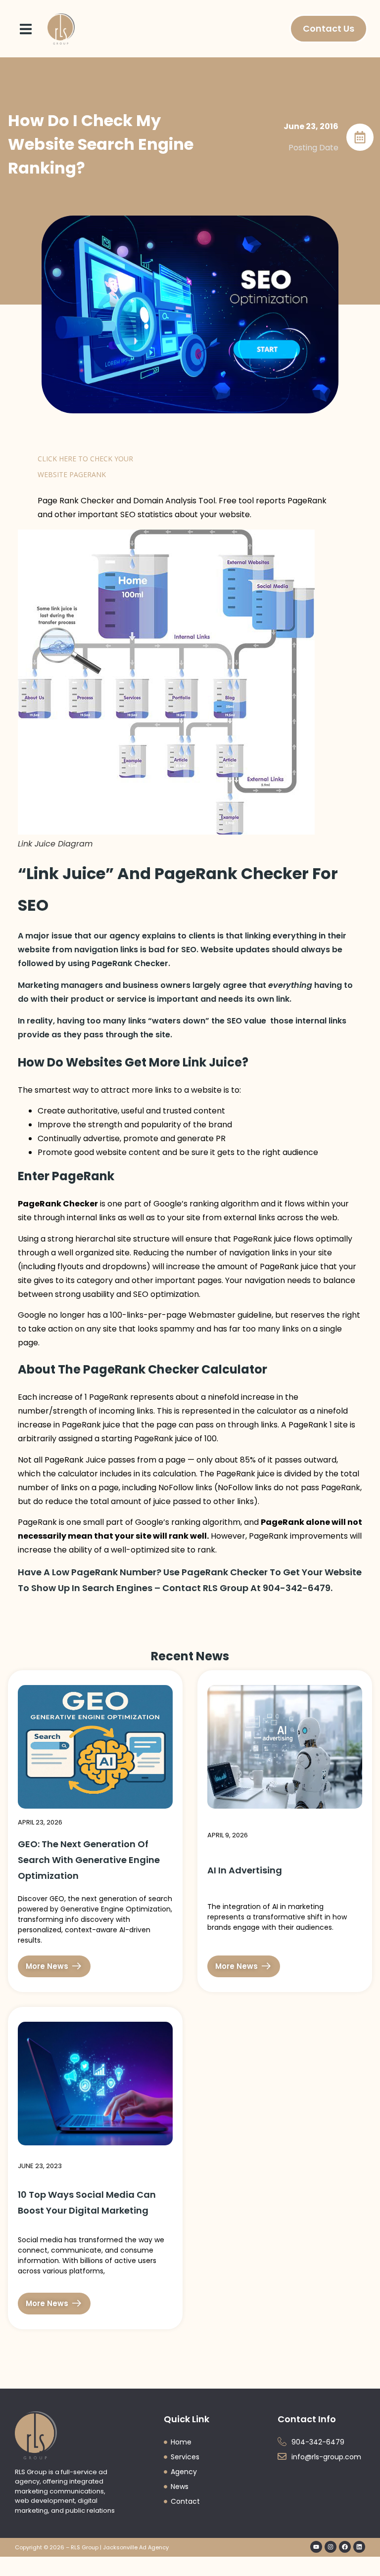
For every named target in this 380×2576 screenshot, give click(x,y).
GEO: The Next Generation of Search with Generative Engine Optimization (89, 1860)
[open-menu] (26, 29)
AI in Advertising (245, 1870)
